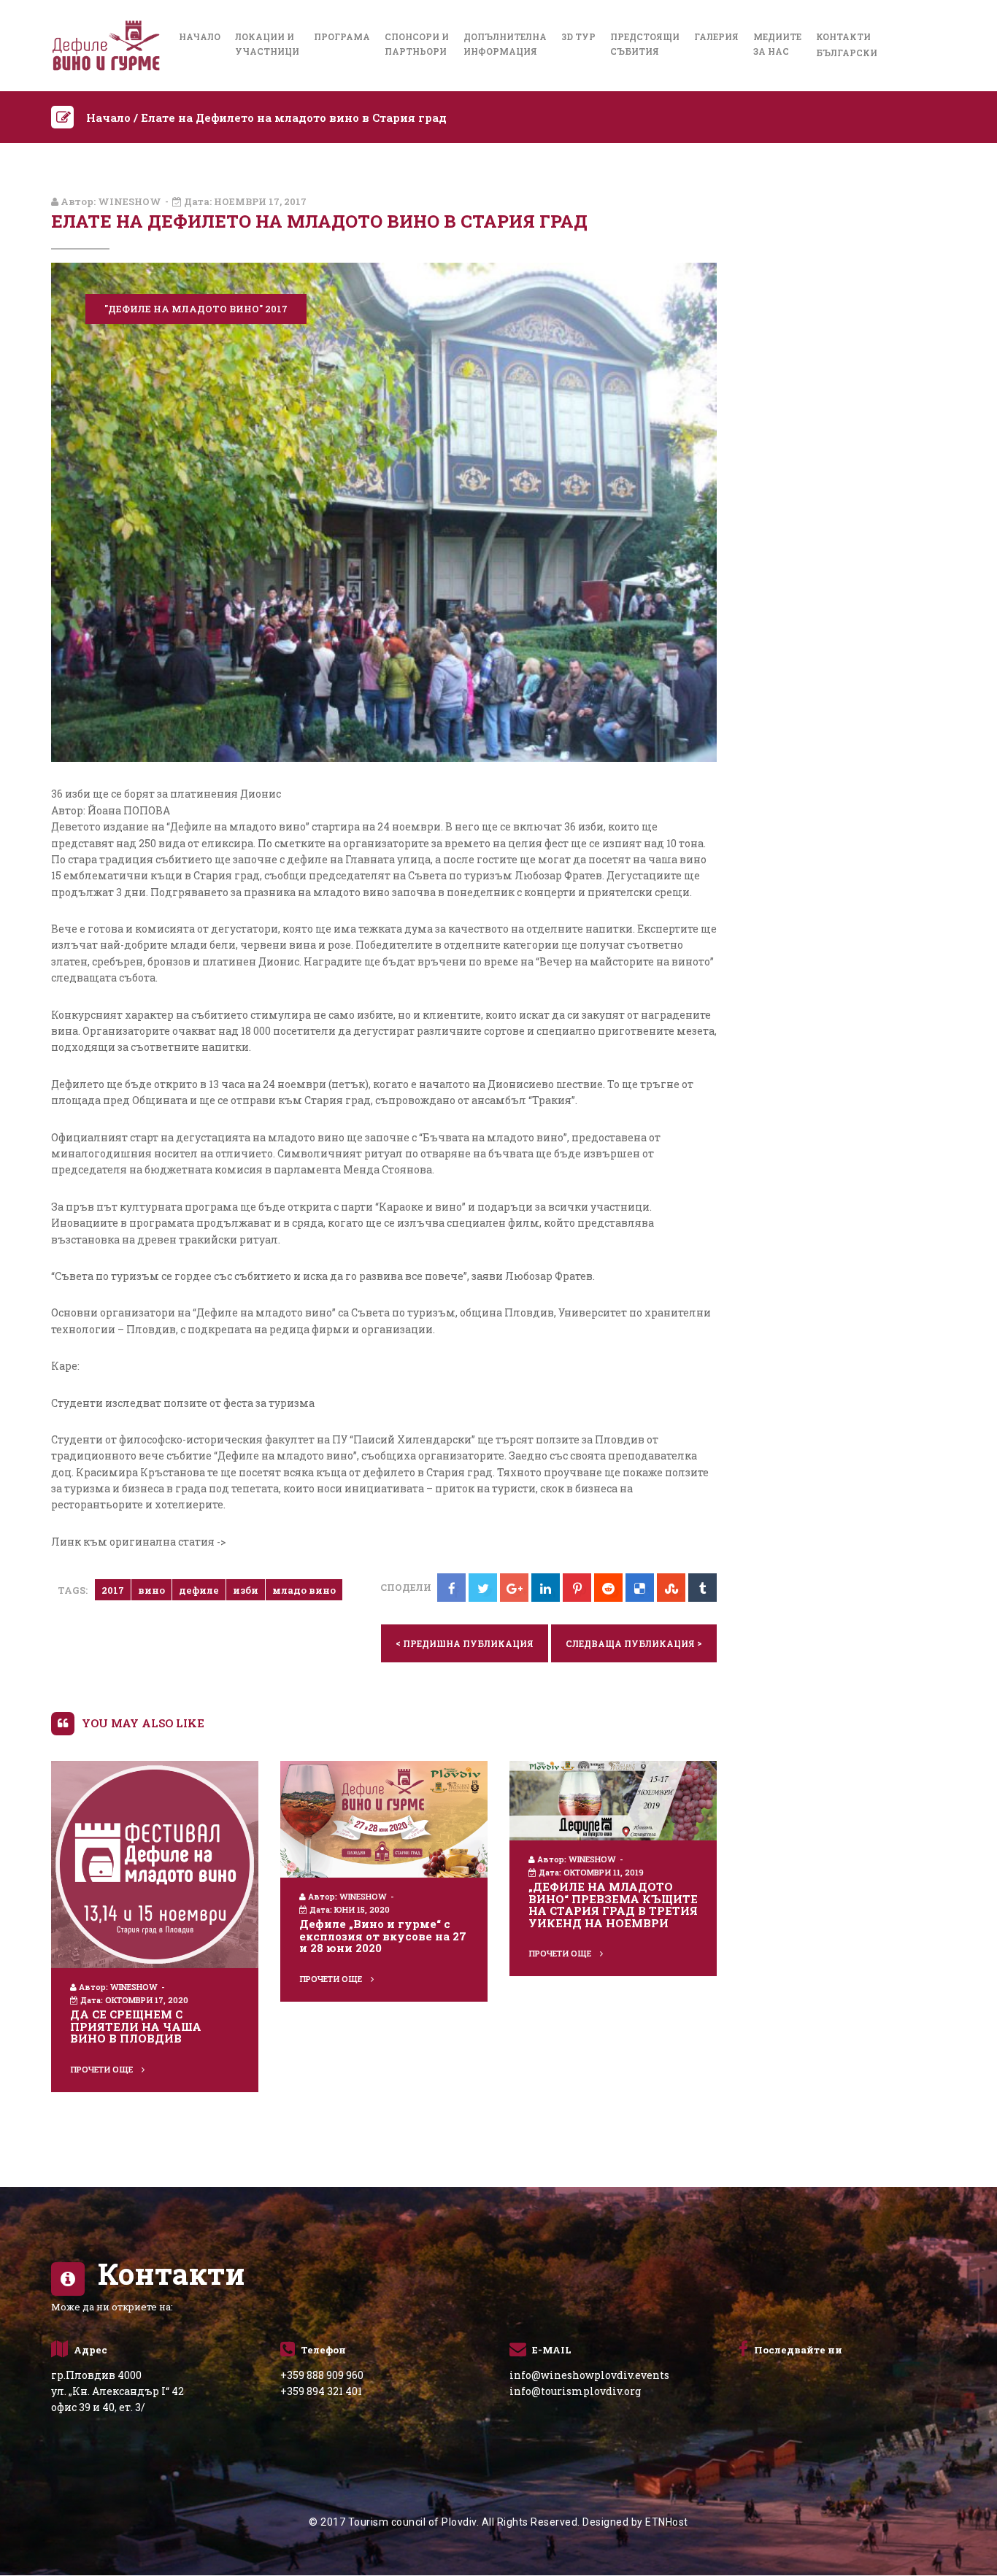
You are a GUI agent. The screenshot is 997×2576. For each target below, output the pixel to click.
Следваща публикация (634, 1643)
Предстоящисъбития (645, 44)
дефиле (199, 1590)
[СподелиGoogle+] (514, 1588)
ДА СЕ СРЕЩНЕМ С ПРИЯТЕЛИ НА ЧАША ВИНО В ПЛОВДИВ (136, 2026)
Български (847, 53)
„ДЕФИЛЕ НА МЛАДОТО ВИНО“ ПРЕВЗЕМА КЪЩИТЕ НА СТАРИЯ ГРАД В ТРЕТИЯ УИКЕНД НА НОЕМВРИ (613, 1905)
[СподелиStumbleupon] (671, 1588)
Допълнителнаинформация (505, 44)
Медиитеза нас (777, 44)
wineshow (130, 201)
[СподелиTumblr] (702, 1588)
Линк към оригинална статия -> (139, 1542)
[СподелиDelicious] (640, 1588)
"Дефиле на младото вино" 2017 (196, 309)
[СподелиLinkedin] (546, 1588)
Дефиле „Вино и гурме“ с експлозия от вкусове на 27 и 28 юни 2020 (383, 1936)
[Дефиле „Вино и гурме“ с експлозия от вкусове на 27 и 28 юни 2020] (384, 1818)
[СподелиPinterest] (577, 1588)
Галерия (716, 36)
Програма (342, 36)
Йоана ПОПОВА (128, 810)
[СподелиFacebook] (451, 1588)
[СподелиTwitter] (483, 1588)
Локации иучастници (267, 44)
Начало (200, 36)
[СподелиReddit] (608, 1588)
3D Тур (578, 36)
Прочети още (103, 2069)
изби (246, 1590)
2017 (113, 1590)
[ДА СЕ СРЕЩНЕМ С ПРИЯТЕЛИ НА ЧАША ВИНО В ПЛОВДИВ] (155, 1863)
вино (151, 1590)
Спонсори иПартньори (417, 44)
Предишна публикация (465, 1643)
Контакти (843, 36)
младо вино (304, 1590)
